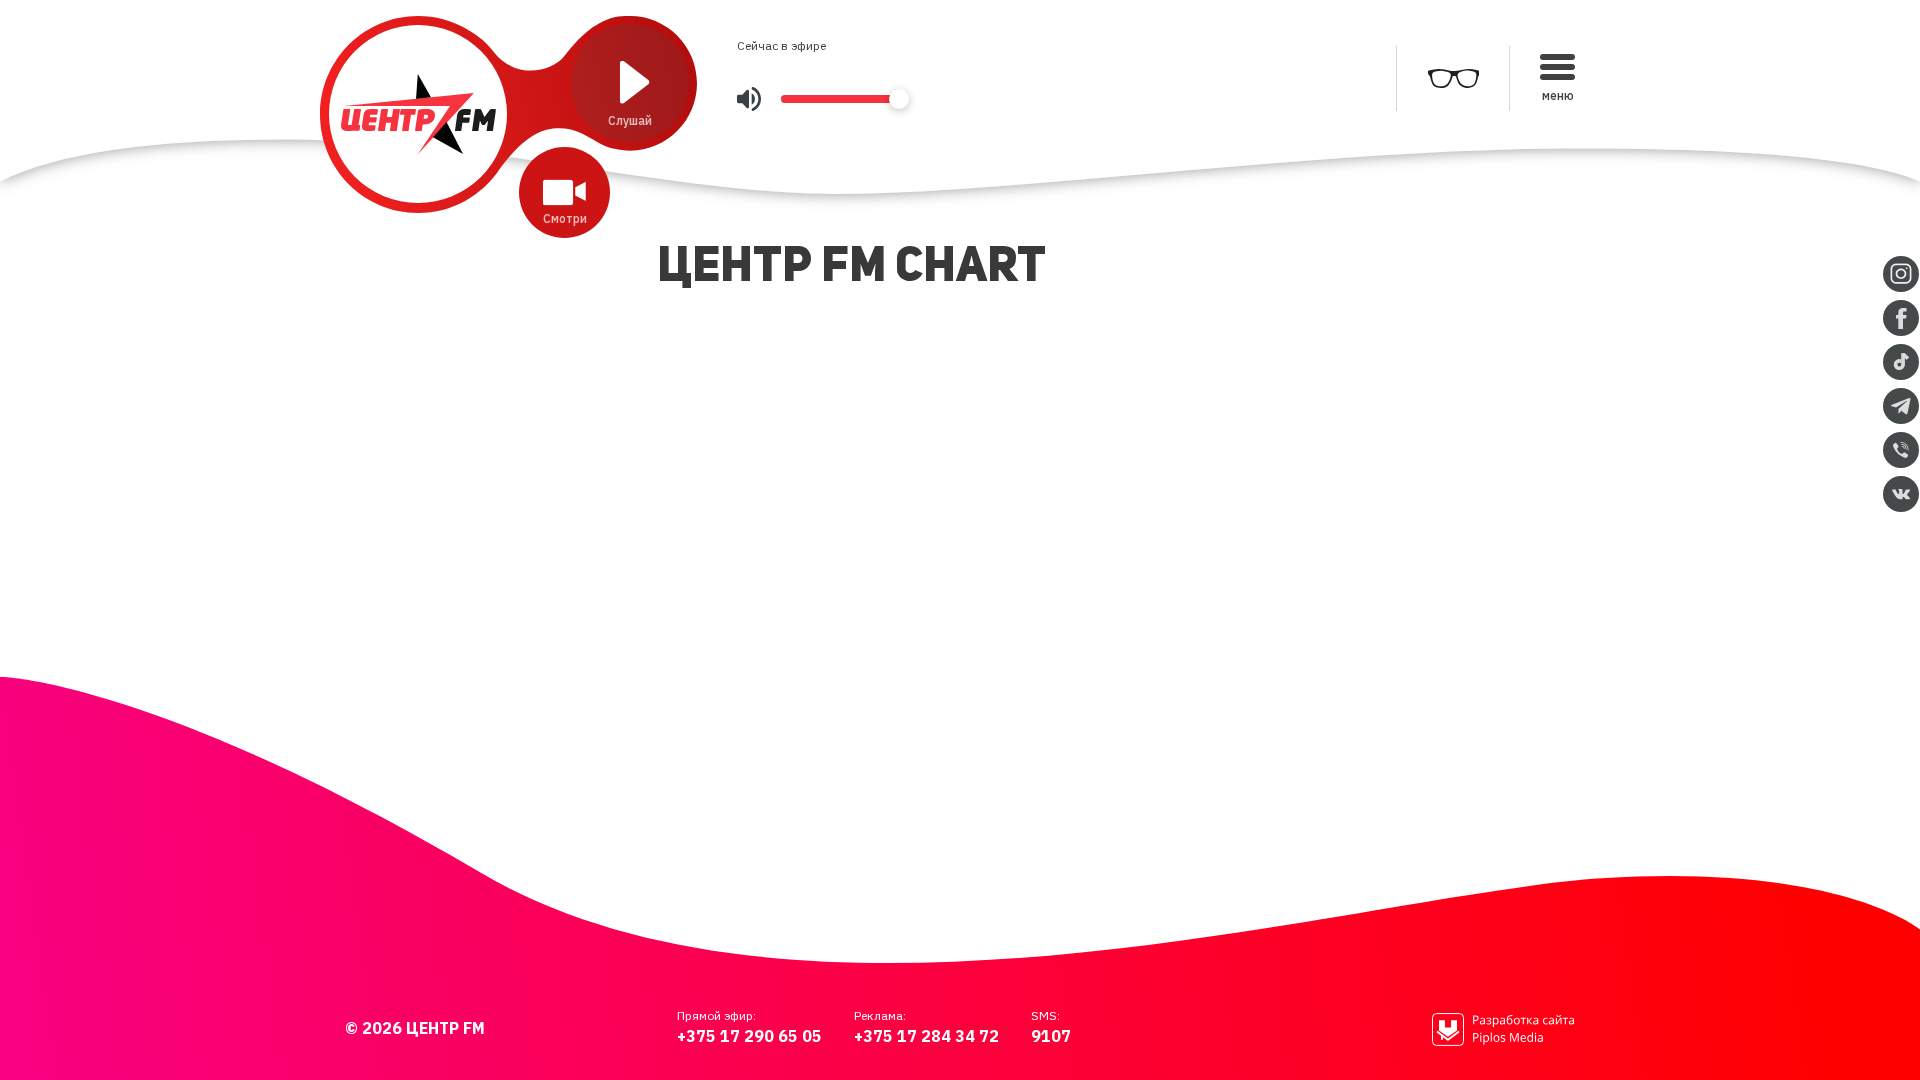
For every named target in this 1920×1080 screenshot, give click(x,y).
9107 (1051, 1036)
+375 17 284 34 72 (926, 1036)
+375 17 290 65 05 (749, 1036)
